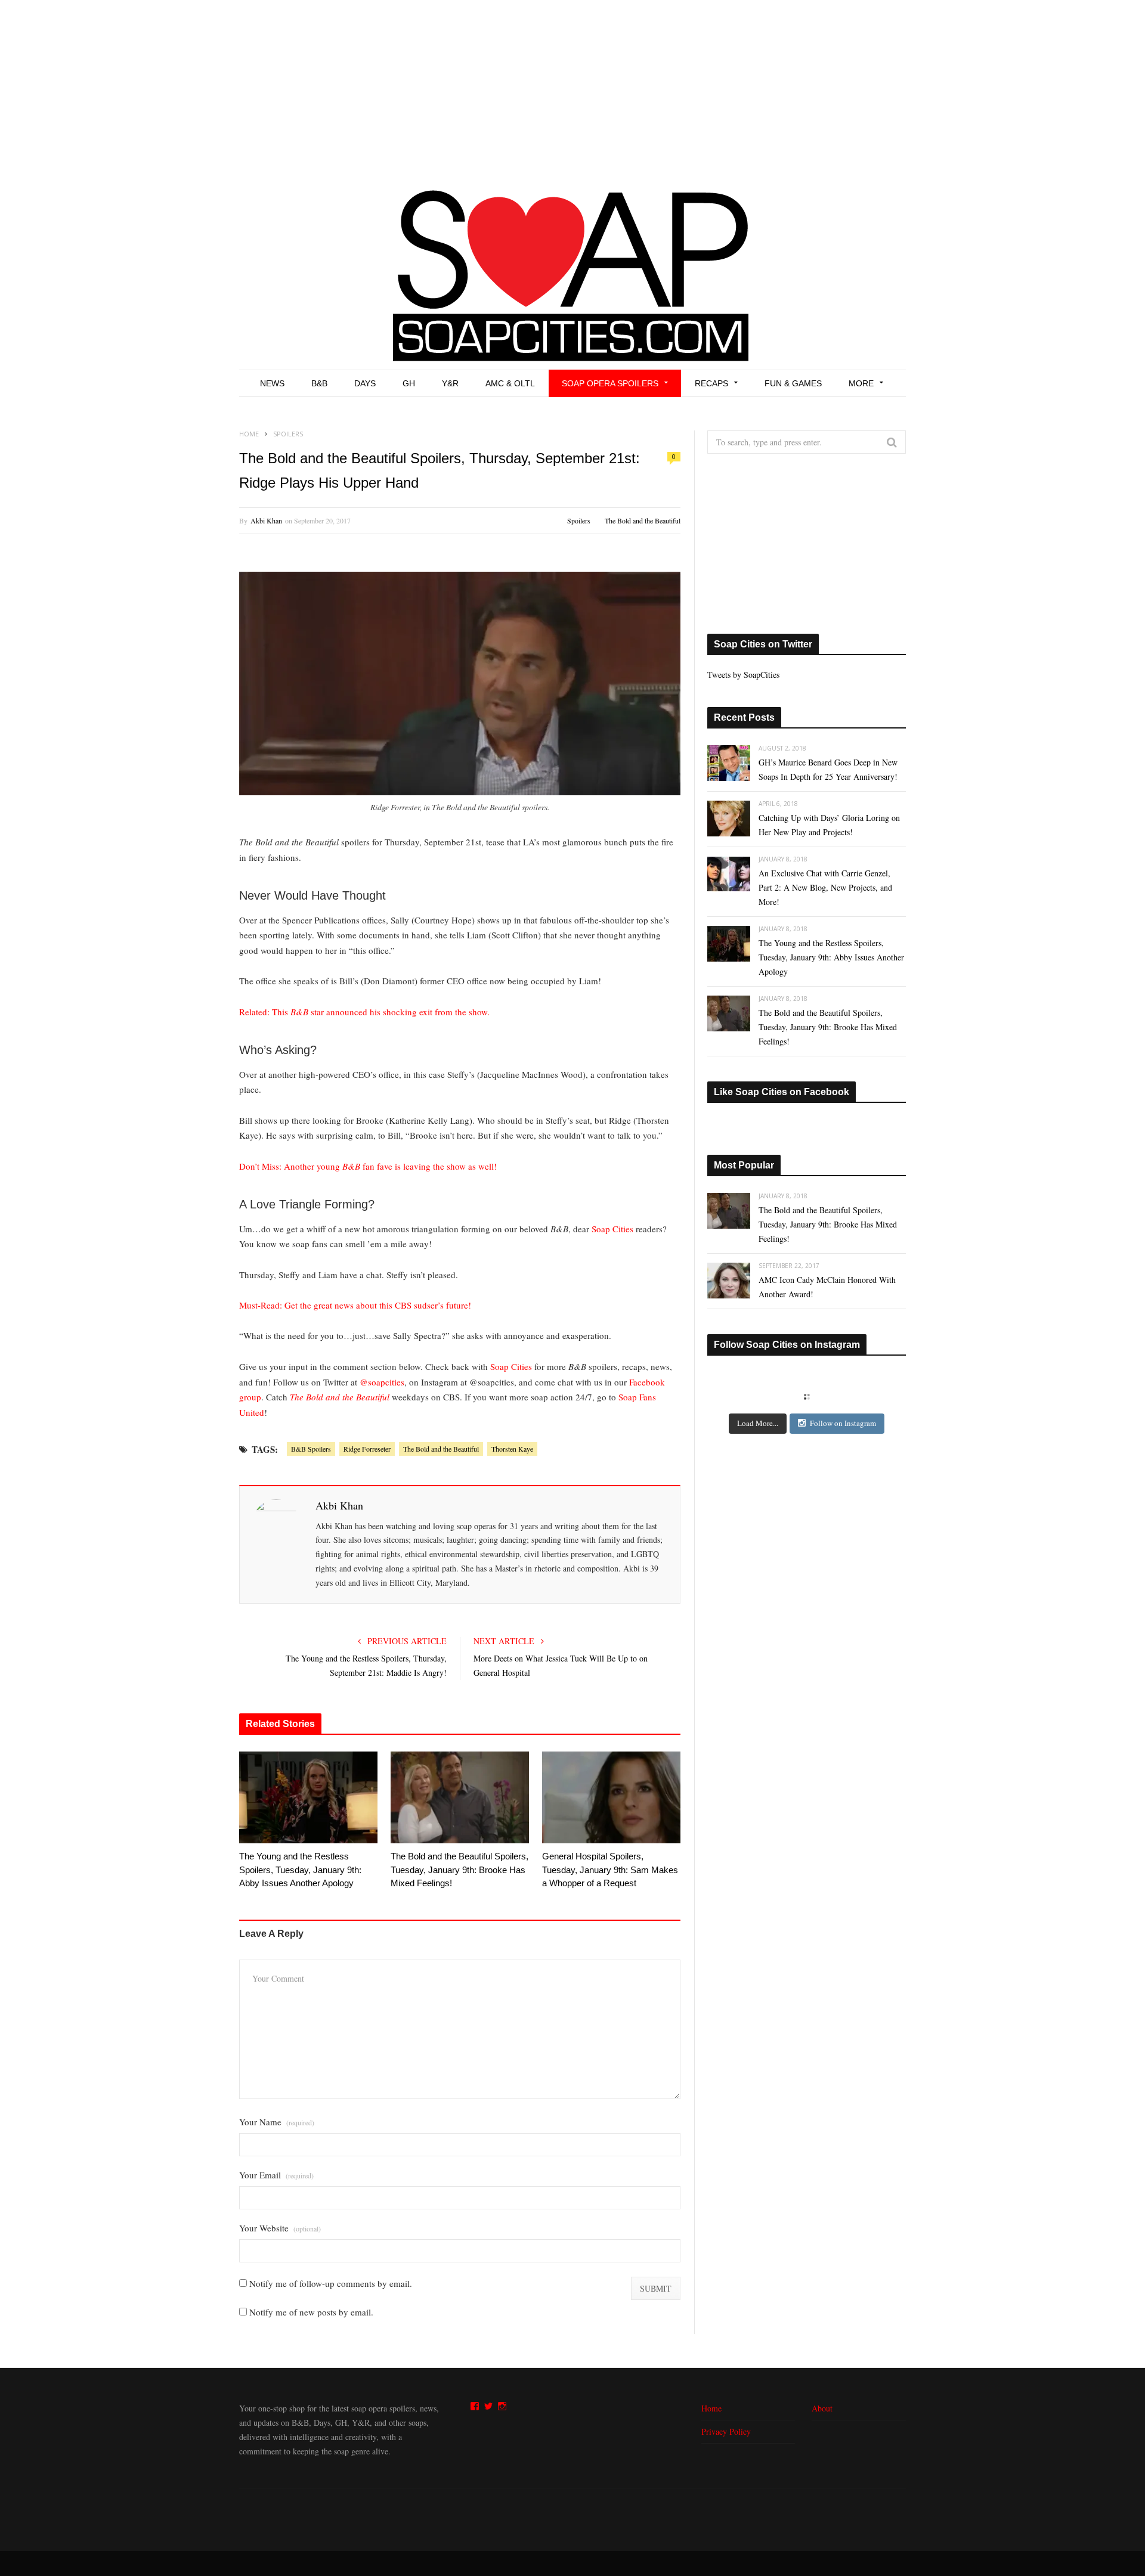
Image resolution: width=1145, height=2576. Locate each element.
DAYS (365, 383)
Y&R (450, 383)
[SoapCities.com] (572, 274)
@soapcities (382, 1382)
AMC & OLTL (510, 383)
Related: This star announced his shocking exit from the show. (364, 1012)
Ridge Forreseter (367, 1449)
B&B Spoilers (311, 1449)
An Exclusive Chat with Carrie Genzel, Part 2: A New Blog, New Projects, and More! (825, 887)
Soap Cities (612, 1229)
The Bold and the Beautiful (643, 520)
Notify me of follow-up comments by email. (331, 2283)
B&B (319, 383)
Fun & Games (793, 383)
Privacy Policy (726, 2431)
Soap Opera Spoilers (610, 383)
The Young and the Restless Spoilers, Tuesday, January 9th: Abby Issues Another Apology (300, 1870)
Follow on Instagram (843, 1423)
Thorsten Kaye (512, 1449)
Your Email (276, 2175)
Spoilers (579, 520)
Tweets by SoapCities (743, 675)
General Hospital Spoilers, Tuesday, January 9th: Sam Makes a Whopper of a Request (610, 1870)
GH (409, 383)
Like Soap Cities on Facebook (782, 1092)
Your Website (280, 2228)
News (272, 383)
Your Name (277, 2122)
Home (711, 2408)
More (861, 383)
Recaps (711, 383)
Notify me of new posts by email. (311, 2312)
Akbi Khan (266, 520)
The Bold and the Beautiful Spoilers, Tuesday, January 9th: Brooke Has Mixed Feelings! (459, 1870)
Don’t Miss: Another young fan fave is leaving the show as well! (368, 1166)
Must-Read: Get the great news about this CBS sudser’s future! (355, 1305)
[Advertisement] (572, 89)
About (822, 2408)
